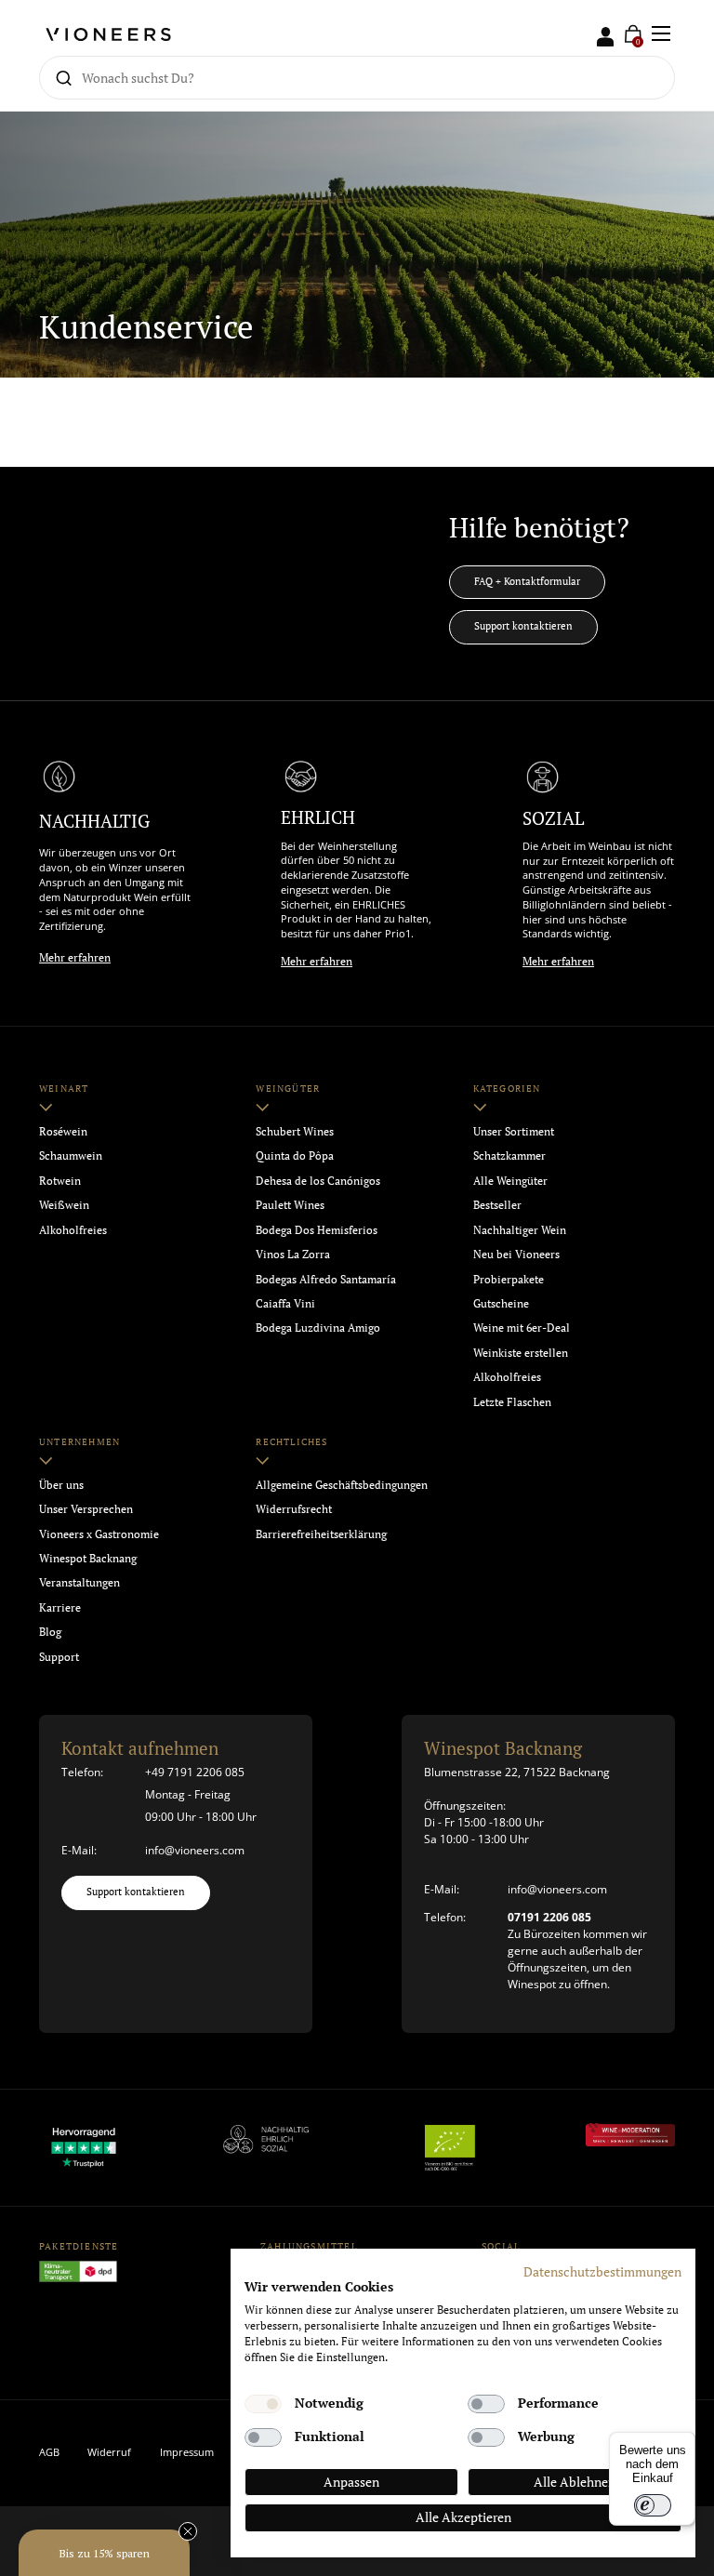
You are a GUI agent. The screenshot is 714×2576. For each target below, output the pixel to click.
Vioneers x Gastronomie (99, 1534)
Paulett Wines (290, 1205)
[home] (108, 33)
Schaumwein (71, 1155)
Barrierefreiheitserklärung (321, 1534)
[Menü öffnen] (661, 33)
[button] (104, 2553)
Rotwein (60, 1181)
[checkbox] (263, 2404)
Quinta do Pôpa (295, 1155)
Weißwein (64, 1205)
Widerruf (109, 2452)
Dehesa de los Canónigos (318, 1181)
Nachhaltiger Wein (520, 1230)
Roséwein (63, 1131)
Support (59, 1657)
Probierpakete (509, 1279)
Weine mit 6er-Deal (522, 1328)
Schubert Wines (295, 1131)
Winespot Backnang (88, 1558)
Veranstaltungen (79, 1582)
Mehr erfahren (75, 957)
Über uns (61, 1485)
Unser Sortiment (514, 1131)
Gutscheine (501, 1303)
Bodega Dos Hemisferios (317, 1230)
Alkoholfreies (73, 1230)
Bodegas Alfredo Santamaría (326, 1279)
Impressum (187, 2452)
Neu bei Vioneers (516, 1254)
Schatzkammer (509, 1155)
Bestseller (497, 1205)
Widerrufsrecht (294, 1509)
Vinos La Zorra (293, 1254)
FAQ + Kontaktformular (527, 581)
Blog (50, 1632)
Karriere (60, 1607)
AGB (49, 2452)
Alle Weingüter (510, 1181)
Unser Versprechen (86, 1509)
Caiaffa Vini (285, 1303)
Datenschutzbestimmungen (602, 2272)
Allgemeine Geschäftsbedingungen (342, 1485)
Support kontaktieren (523, 626)
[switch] (653, 2505)
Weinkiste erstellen (521, 1353)
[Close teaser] (188, 2531)
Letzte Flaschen (512, 1402)
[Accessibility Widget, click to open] (684, 1288)
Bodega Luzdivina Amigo (318, 1328)
